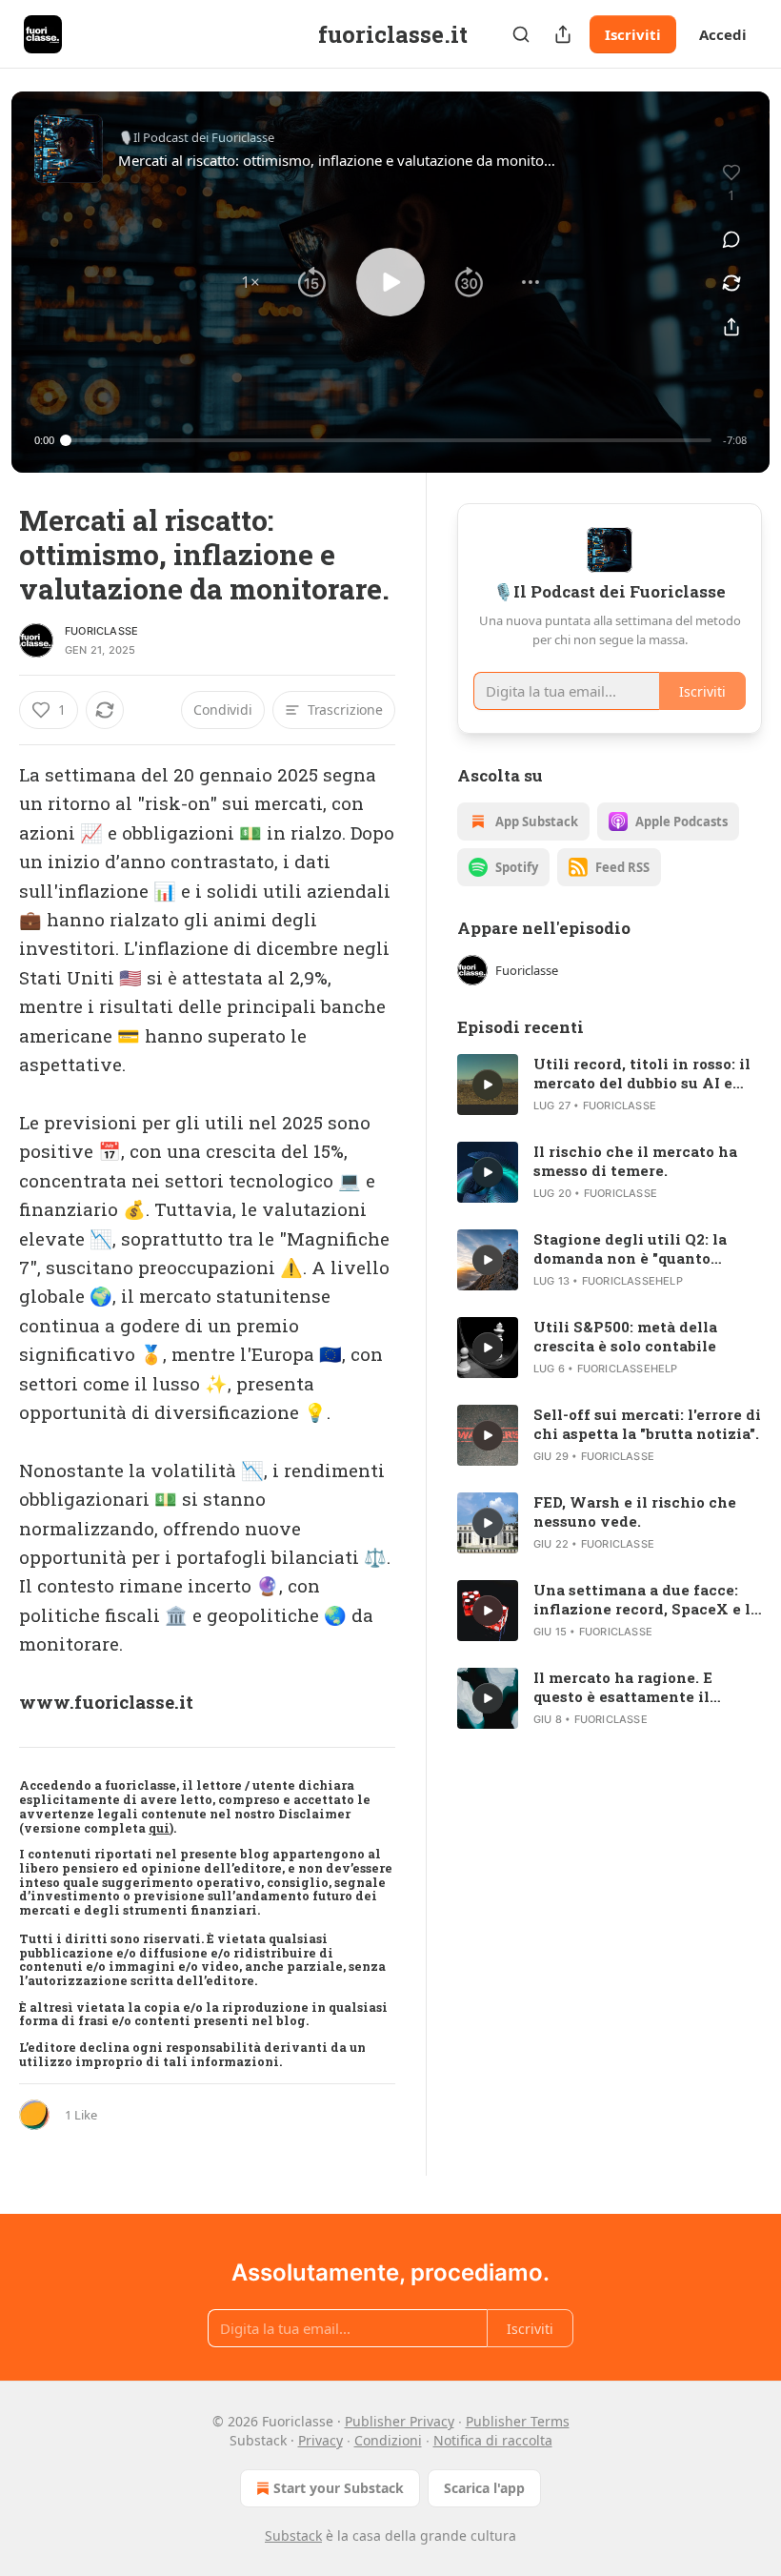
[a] (488, 1085)
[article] (610, 1085)
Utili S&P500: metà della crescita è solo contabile (625, 1336)
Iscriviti (633, 34)
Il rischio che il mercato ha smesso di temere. (635, 1161)
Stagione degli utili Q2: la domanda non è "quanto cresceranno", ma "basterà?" (637, 1248)
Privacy (320, 2440)
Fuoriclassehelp (632, 1281)
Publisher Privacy (400, 2421)
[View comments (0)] (731, 239)
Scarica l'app (484, 2488)
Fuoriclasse (101, 631)
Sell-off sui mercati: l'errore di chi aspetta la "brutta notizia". (647, 1424)
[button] (250, 282)
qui (159, 1828)
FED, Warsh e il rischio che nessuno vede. (635, 1511)
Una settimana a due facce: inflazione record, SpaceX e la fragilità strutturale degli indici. (646, 1599)
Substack (293, 2535)
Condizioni (388, 2440)
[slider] (389, 440)
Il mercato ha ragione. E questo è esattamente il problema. (623, 1687)
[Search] (521, 34)
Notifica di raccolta (493, 2440)
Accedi (723, 34)
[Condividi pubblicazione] (563, 34)
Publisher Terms (518, 2421)
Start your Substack (339, 2488)
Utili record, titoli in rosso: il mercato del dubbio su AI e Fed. (642, 1073)
